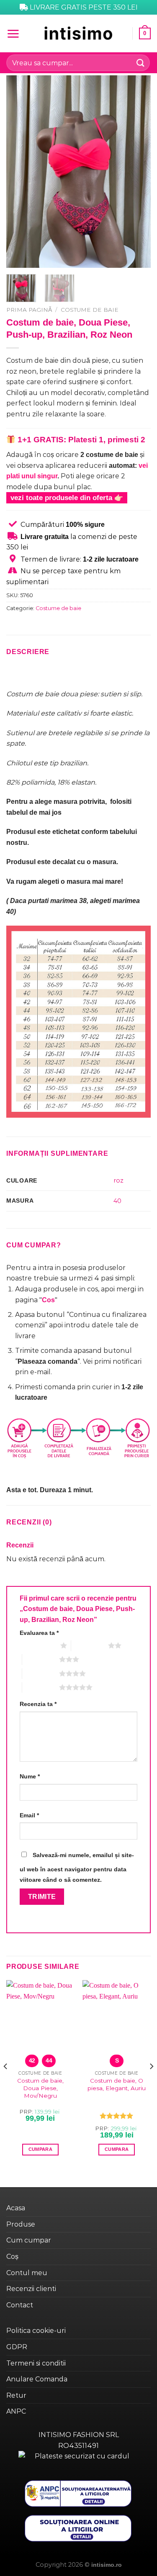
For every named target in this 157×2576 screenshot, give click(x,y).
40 (117, 1201)
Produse (21, 2224)
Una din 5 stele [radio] (38, 1645)
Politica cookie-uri (36, 2331)
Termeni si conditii (36, 2363)
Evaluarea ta (39, 1633)
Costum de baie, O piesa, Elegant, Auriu (117, 2084)
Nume (30, 1776)
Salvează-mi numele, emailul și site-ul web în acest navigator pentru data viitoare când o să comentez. (77, 1868)
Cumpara (40, 2149)
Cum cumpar (29, 2240)
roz (118, 1180)
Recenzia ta (38, 1704)
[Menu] (13, 33)
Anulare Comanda (37, 2379)
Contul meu (27, 2273)
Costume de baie (90, 310)
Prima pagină (29, 310)
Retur (16, 2395)
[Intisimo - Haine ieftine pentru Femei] (79, 33)
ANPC (16, 2411)
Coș (12, 2257)
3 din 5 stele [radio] (41, 1659)
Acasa (16, 2208)
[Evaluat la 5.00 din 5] (117, 2116)
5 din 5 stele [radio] (41, 1687)
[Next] (137, 172)
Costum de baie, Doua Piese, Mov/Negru (40, 2088)
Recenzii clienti (31, 2289)
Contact (20, 2305)
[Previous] (20, 172)
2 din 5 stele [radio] (90, 1645)
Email (29, 1815)
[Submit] (141, 63)
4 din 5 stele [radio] (41, 1673)
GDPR (17, 2347)
